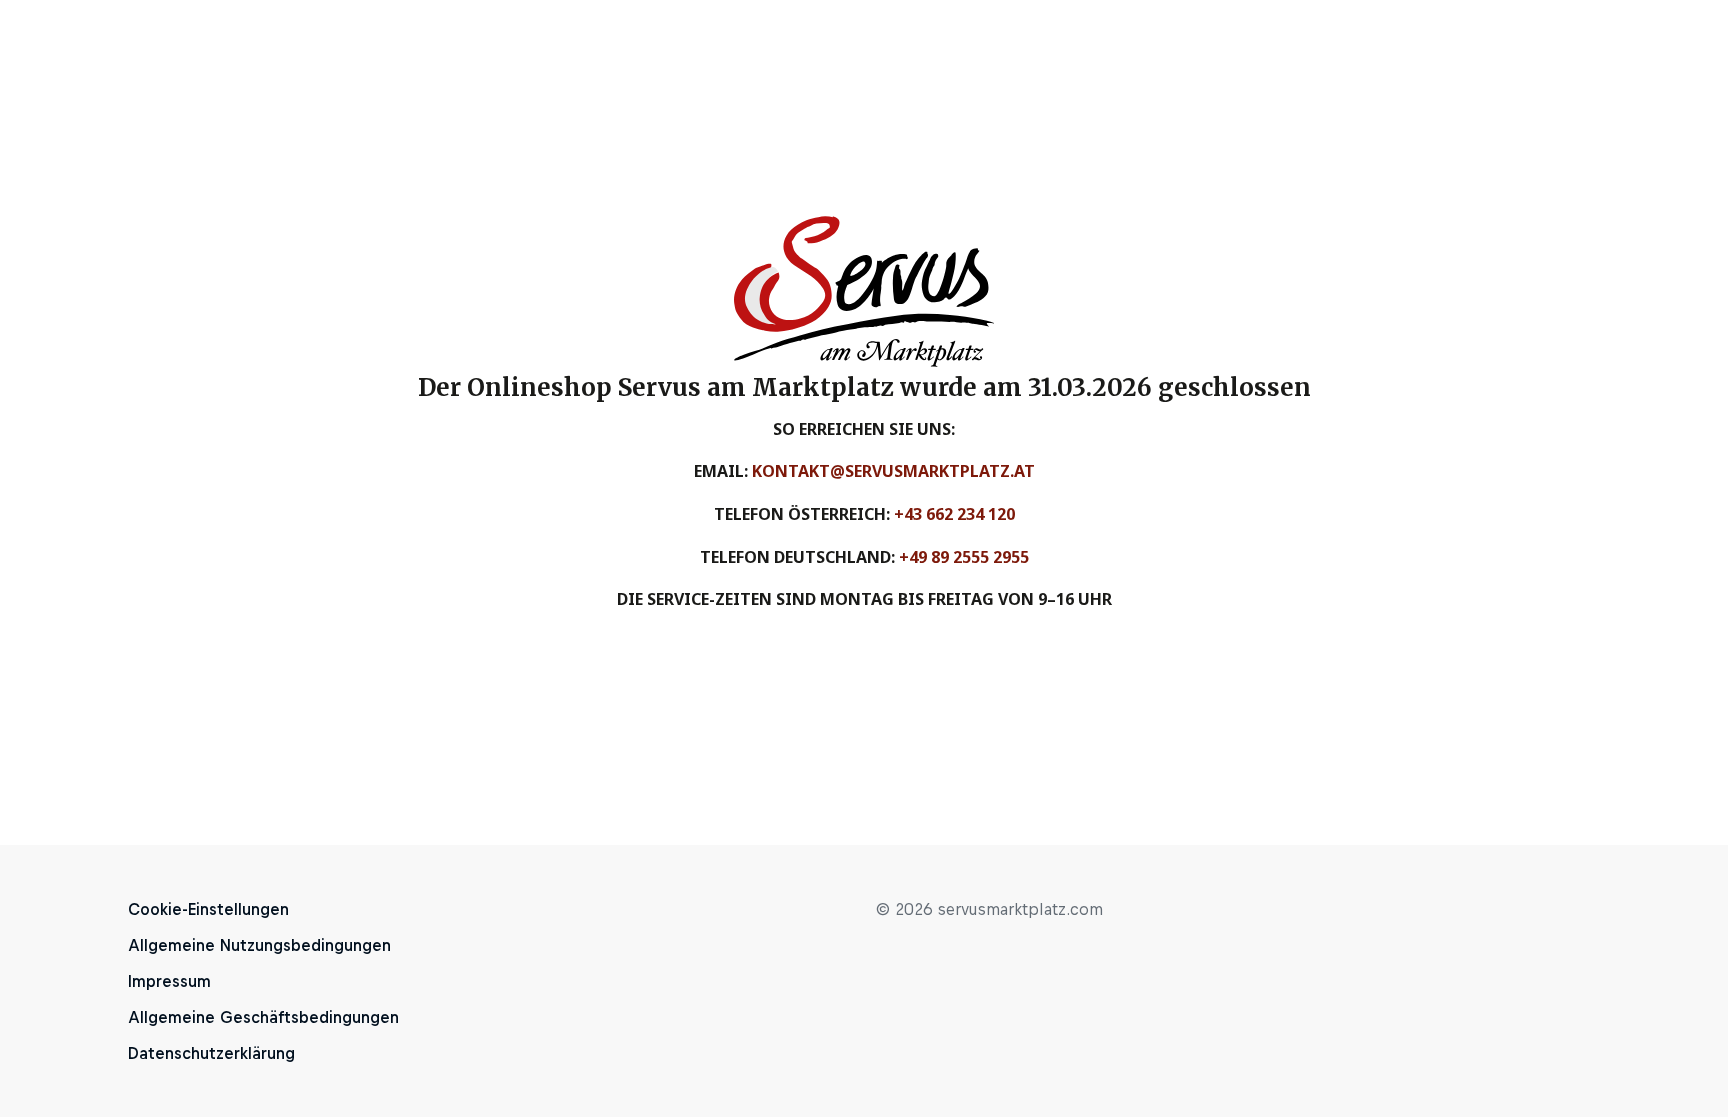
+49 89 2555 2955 (964, 557)
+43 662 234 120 (954, 514)
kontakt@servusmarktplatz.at (893, 471)
